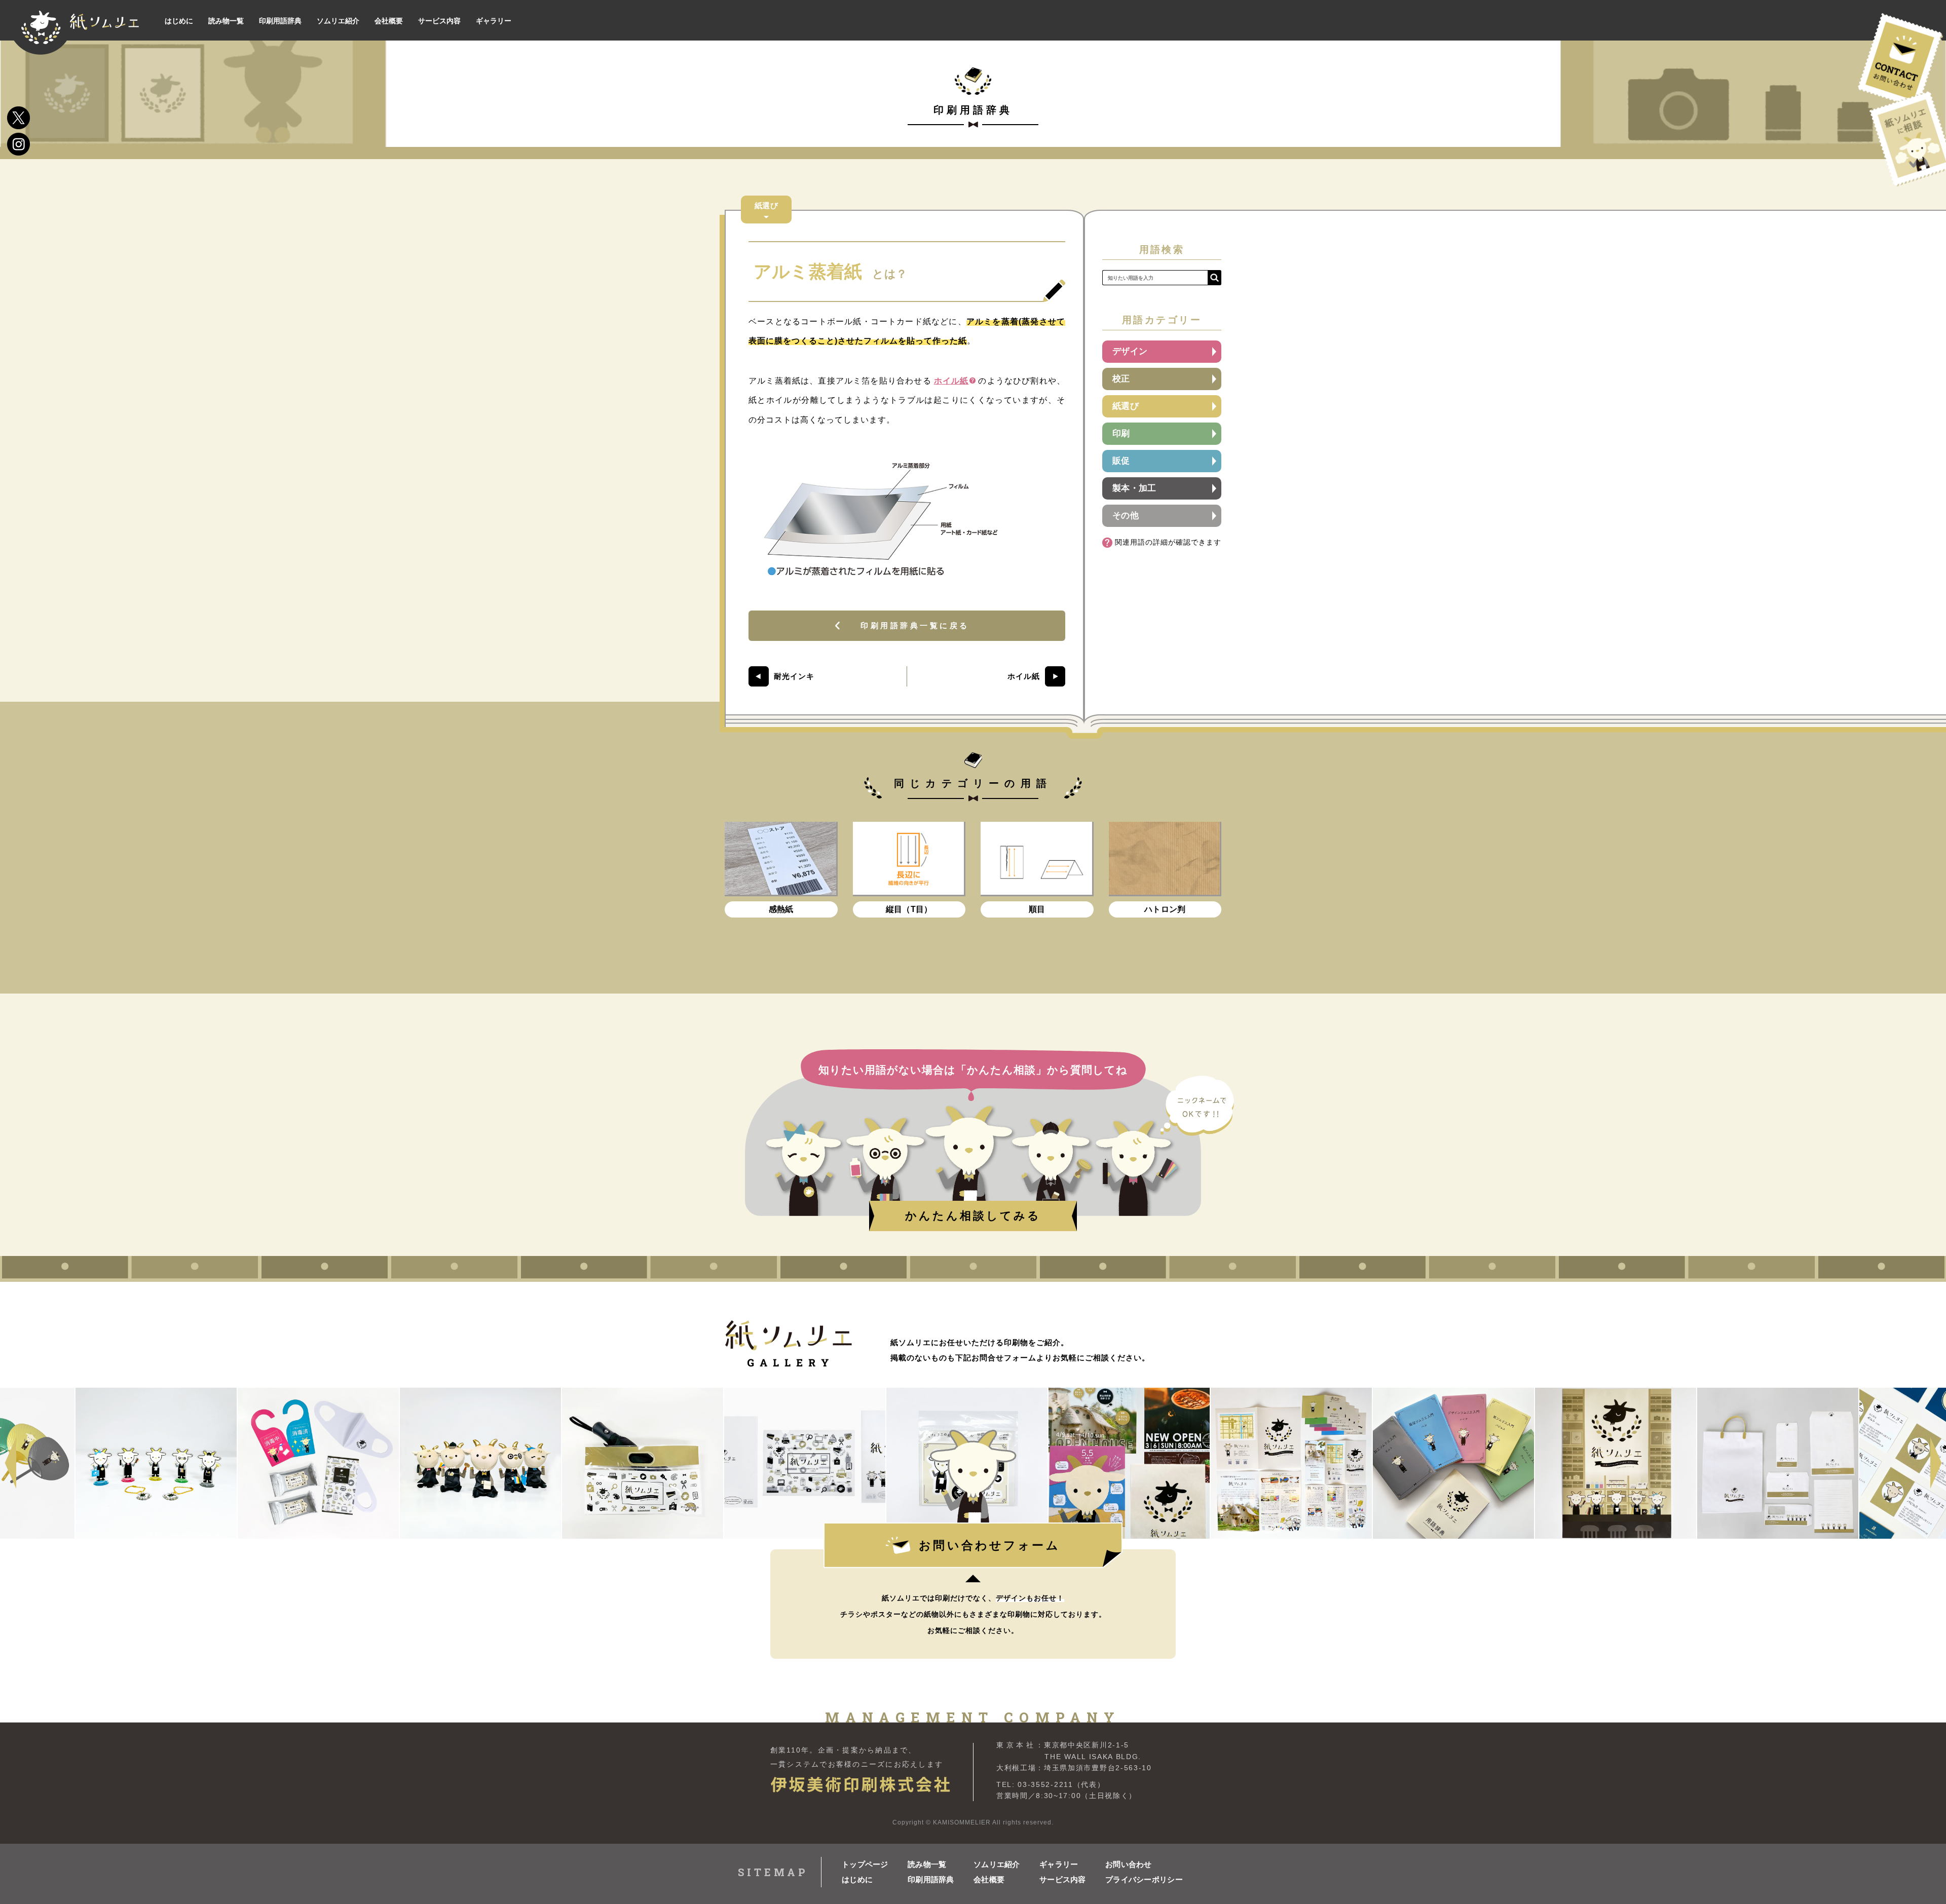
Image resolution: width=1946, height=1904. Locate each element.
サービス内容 (1063, 1879)
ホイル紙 (951, 381)
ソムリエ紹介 (997, 1864)
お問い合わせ (1129, 1864)
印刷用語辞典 (931, 1879)
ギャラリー (1059, 1864)
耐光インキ (794, 676)
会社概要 (989, 1879)
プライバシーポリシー (1138, 1879)
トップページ (865, 1864)
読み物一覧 (927, 1864)
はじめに (857, 1879)
